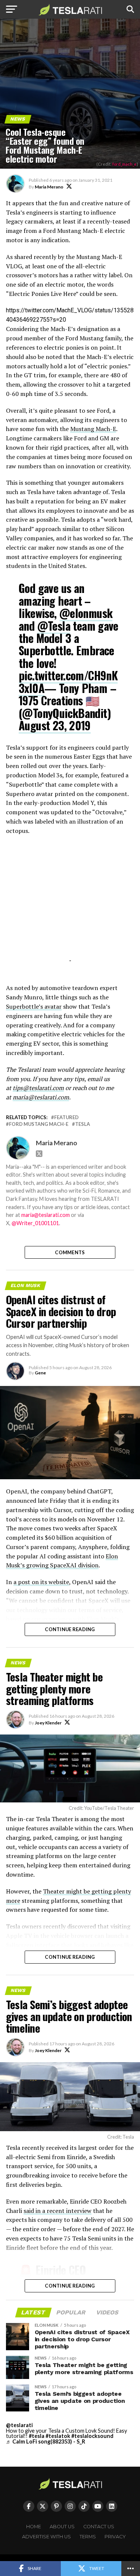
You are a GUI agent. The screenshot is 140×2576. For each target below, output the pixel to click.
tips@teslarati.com (38, 1088)
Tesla (83, 1124)
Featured (66, 1117)
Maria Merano (49, 187)
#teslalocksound (92, 2436)
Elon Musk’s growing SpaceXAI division (62, 1561)
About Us (62, 2527)
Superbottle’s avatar (34, 1006)
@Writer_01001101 (35, 1223)
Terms (88, 2537)
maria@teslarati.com (41, 1097)
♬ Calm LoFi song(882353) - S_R (46, 2441)
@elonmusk (86, 613)
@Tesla (54, 626)
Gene (40, 1373)
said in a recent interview (57, 2211)
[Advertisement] (70, 907)
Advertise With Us (46, 2537)
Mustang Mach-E (93, 429)
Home (34, 2527)
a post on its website (41, 1582)
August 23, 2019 (55, 725)
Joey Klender (48, 1723)
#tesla (37, 2436)
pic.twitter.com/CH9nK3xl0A (68, 681)
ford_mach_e (125, 164)
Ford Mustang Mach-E (39, 1124)
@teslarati (19, 2425)
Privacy (115, 2537)
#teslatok (58, 2436)
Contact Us (99, 2527)
